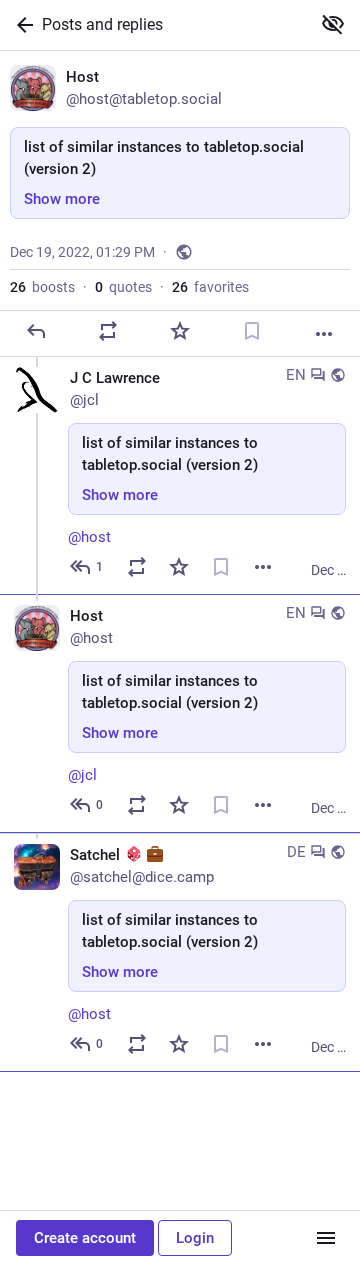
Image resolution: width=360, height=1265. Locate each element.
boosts (42, 287)
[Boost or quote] (108, 331)
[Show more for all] (333, 24)
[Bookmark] (252, 331)
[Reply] (36, 331)
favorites (210, 287)
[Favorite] (180, 331)
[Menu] (326, 1238)
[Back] (21, 25)
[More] (324, 334)
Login (195, 1238)
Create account (85, 1238)
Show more (62, 199)
